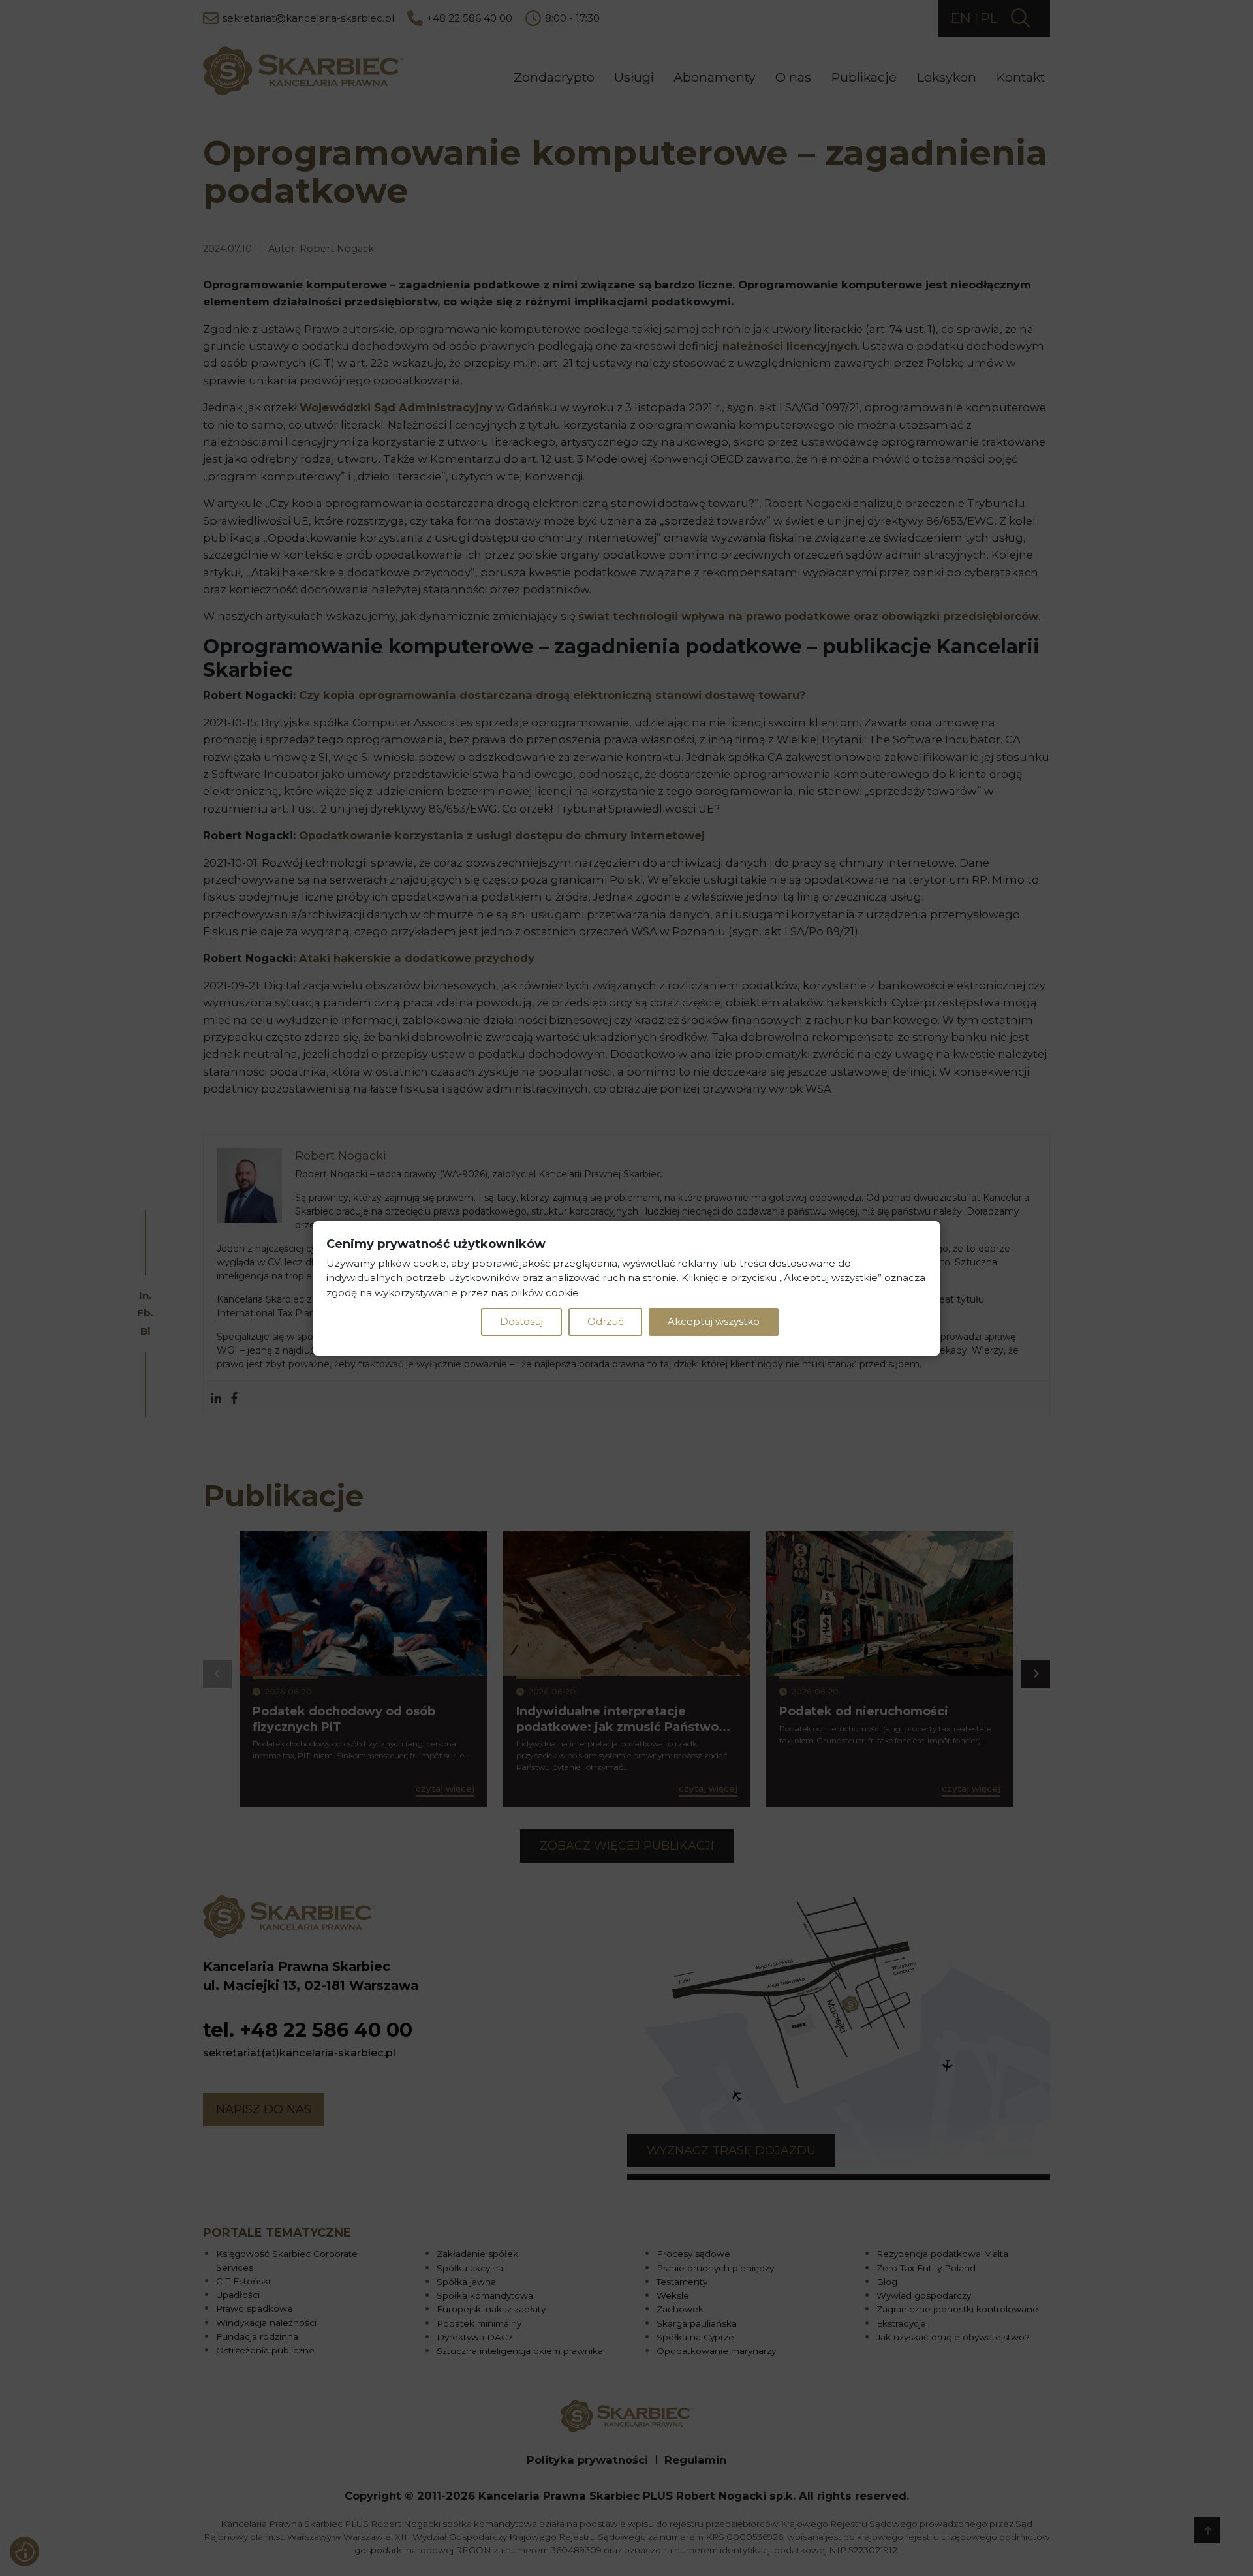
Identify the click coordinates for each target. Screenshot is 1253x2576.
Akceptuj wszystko (714, 1321)
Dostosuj (521, 1321)
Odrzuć (605, 1321)
